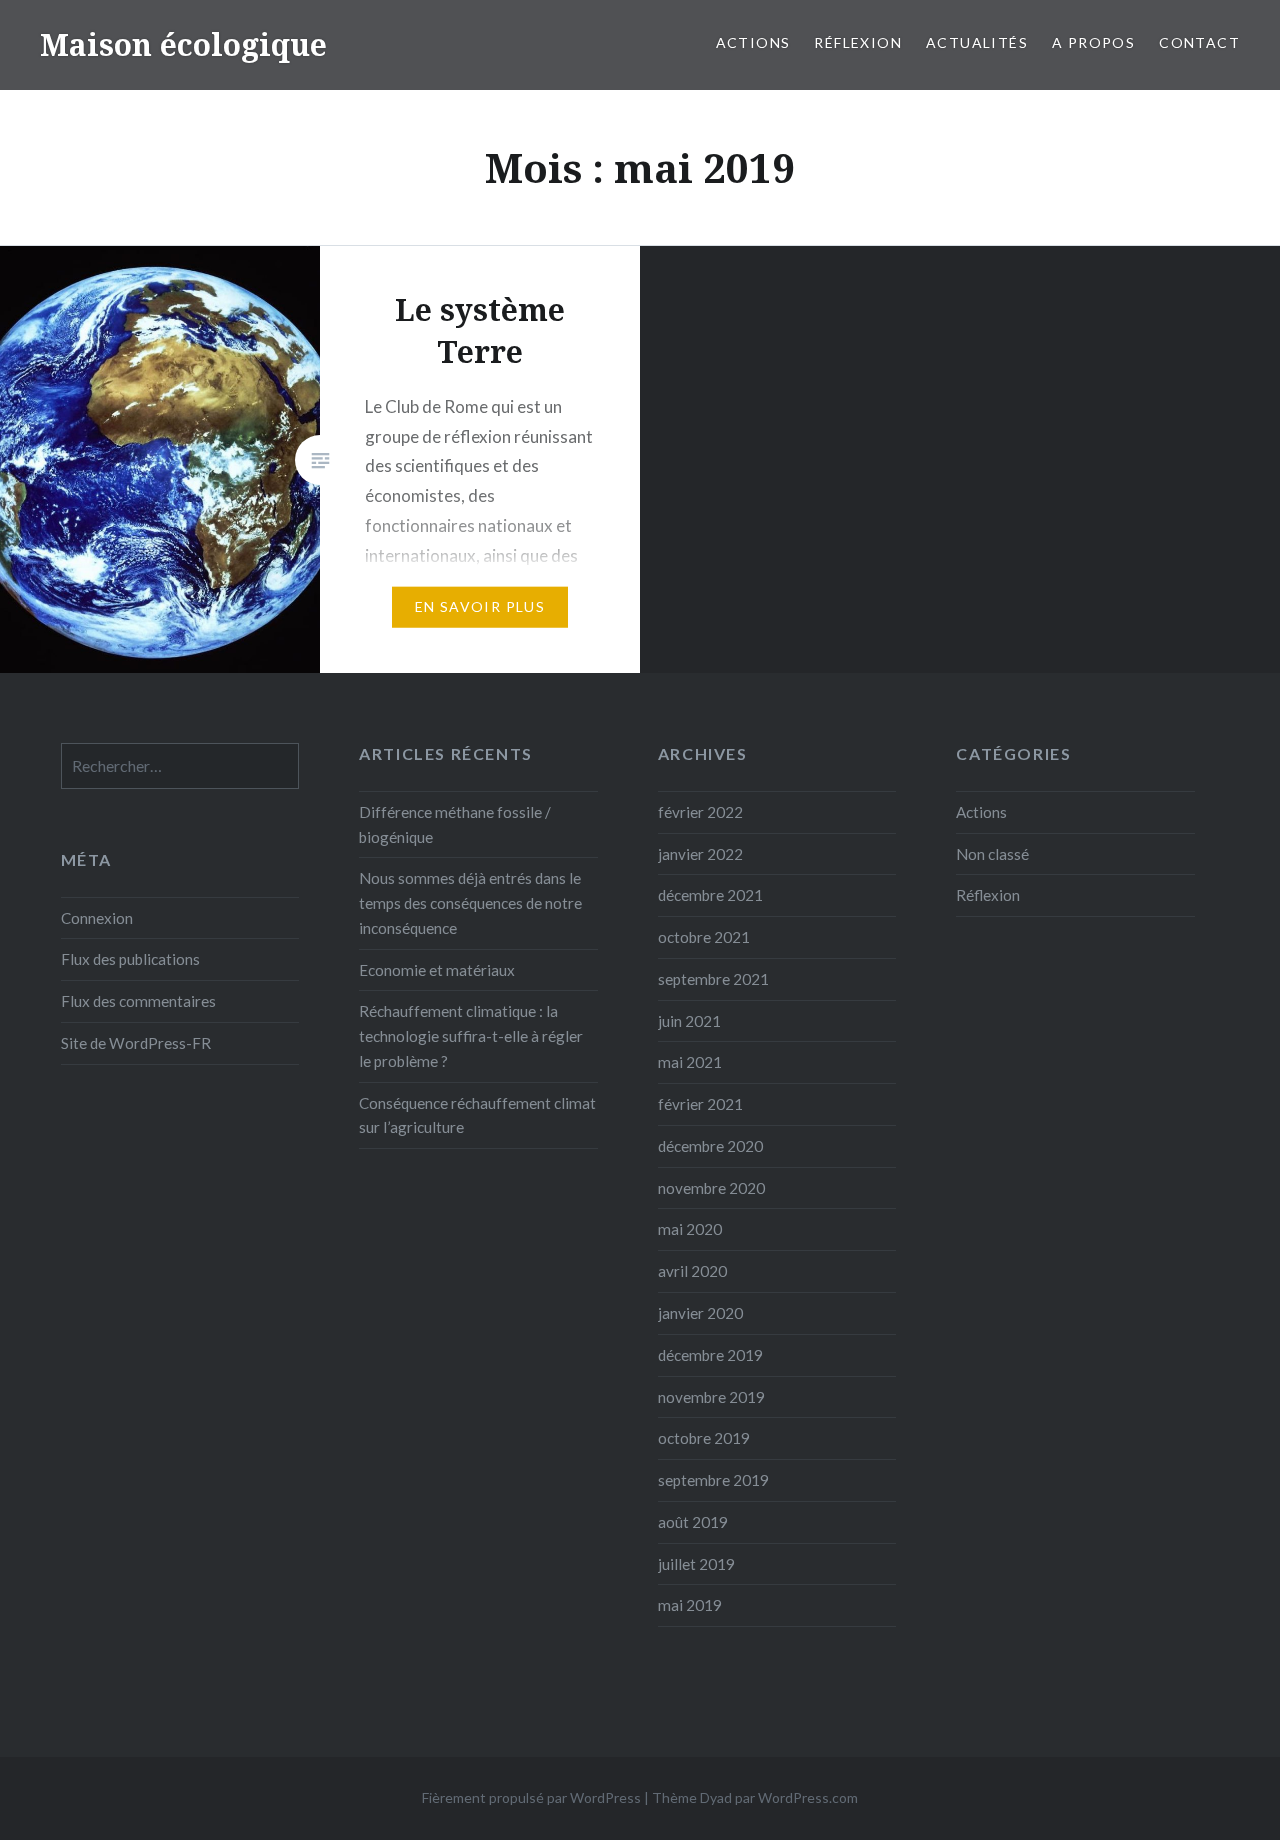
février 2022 (700, 812)
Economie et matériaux (437, 970)
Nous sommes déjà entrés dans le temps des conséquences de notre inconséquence (470, 903)
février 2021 (700, 1104)
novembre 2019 (711, 1397)
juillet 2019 (696, 1564)
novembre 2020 (711, 1188)
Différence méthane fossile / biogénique (455, 824)
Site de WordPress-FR (136, 1043)
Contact (1199, 42)
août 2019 (693, 1522)
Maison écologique (183, 44)
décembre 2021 (710, 895)
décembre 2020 (710, 1146)
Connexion (97, 918)
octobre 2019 (704, 1438)
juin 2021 (689, 1021)
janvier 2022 (700, 854)
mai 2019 (690, 1605)
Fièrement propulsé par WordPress (531, 1797)
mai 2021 (690, 1062)
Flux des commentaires (138, 1001)
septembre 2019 (713, 1480)
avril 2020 (692, 1271)
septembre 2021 (713, 979)
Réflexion (858, 42)
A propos (1093, 42)
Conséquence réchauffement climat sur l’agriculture (477, 1115)
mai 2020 (690, 1229)
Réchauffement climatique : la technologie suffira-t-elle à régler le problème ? (471, 1036)
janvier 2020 (700, 1313)
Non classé (992, 854)
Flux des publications (130, 959)
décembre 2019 (710, 1355)
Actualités (977, 42)
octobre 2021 (704, 937)
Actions (753, 42)
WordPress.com (808, 1797)
